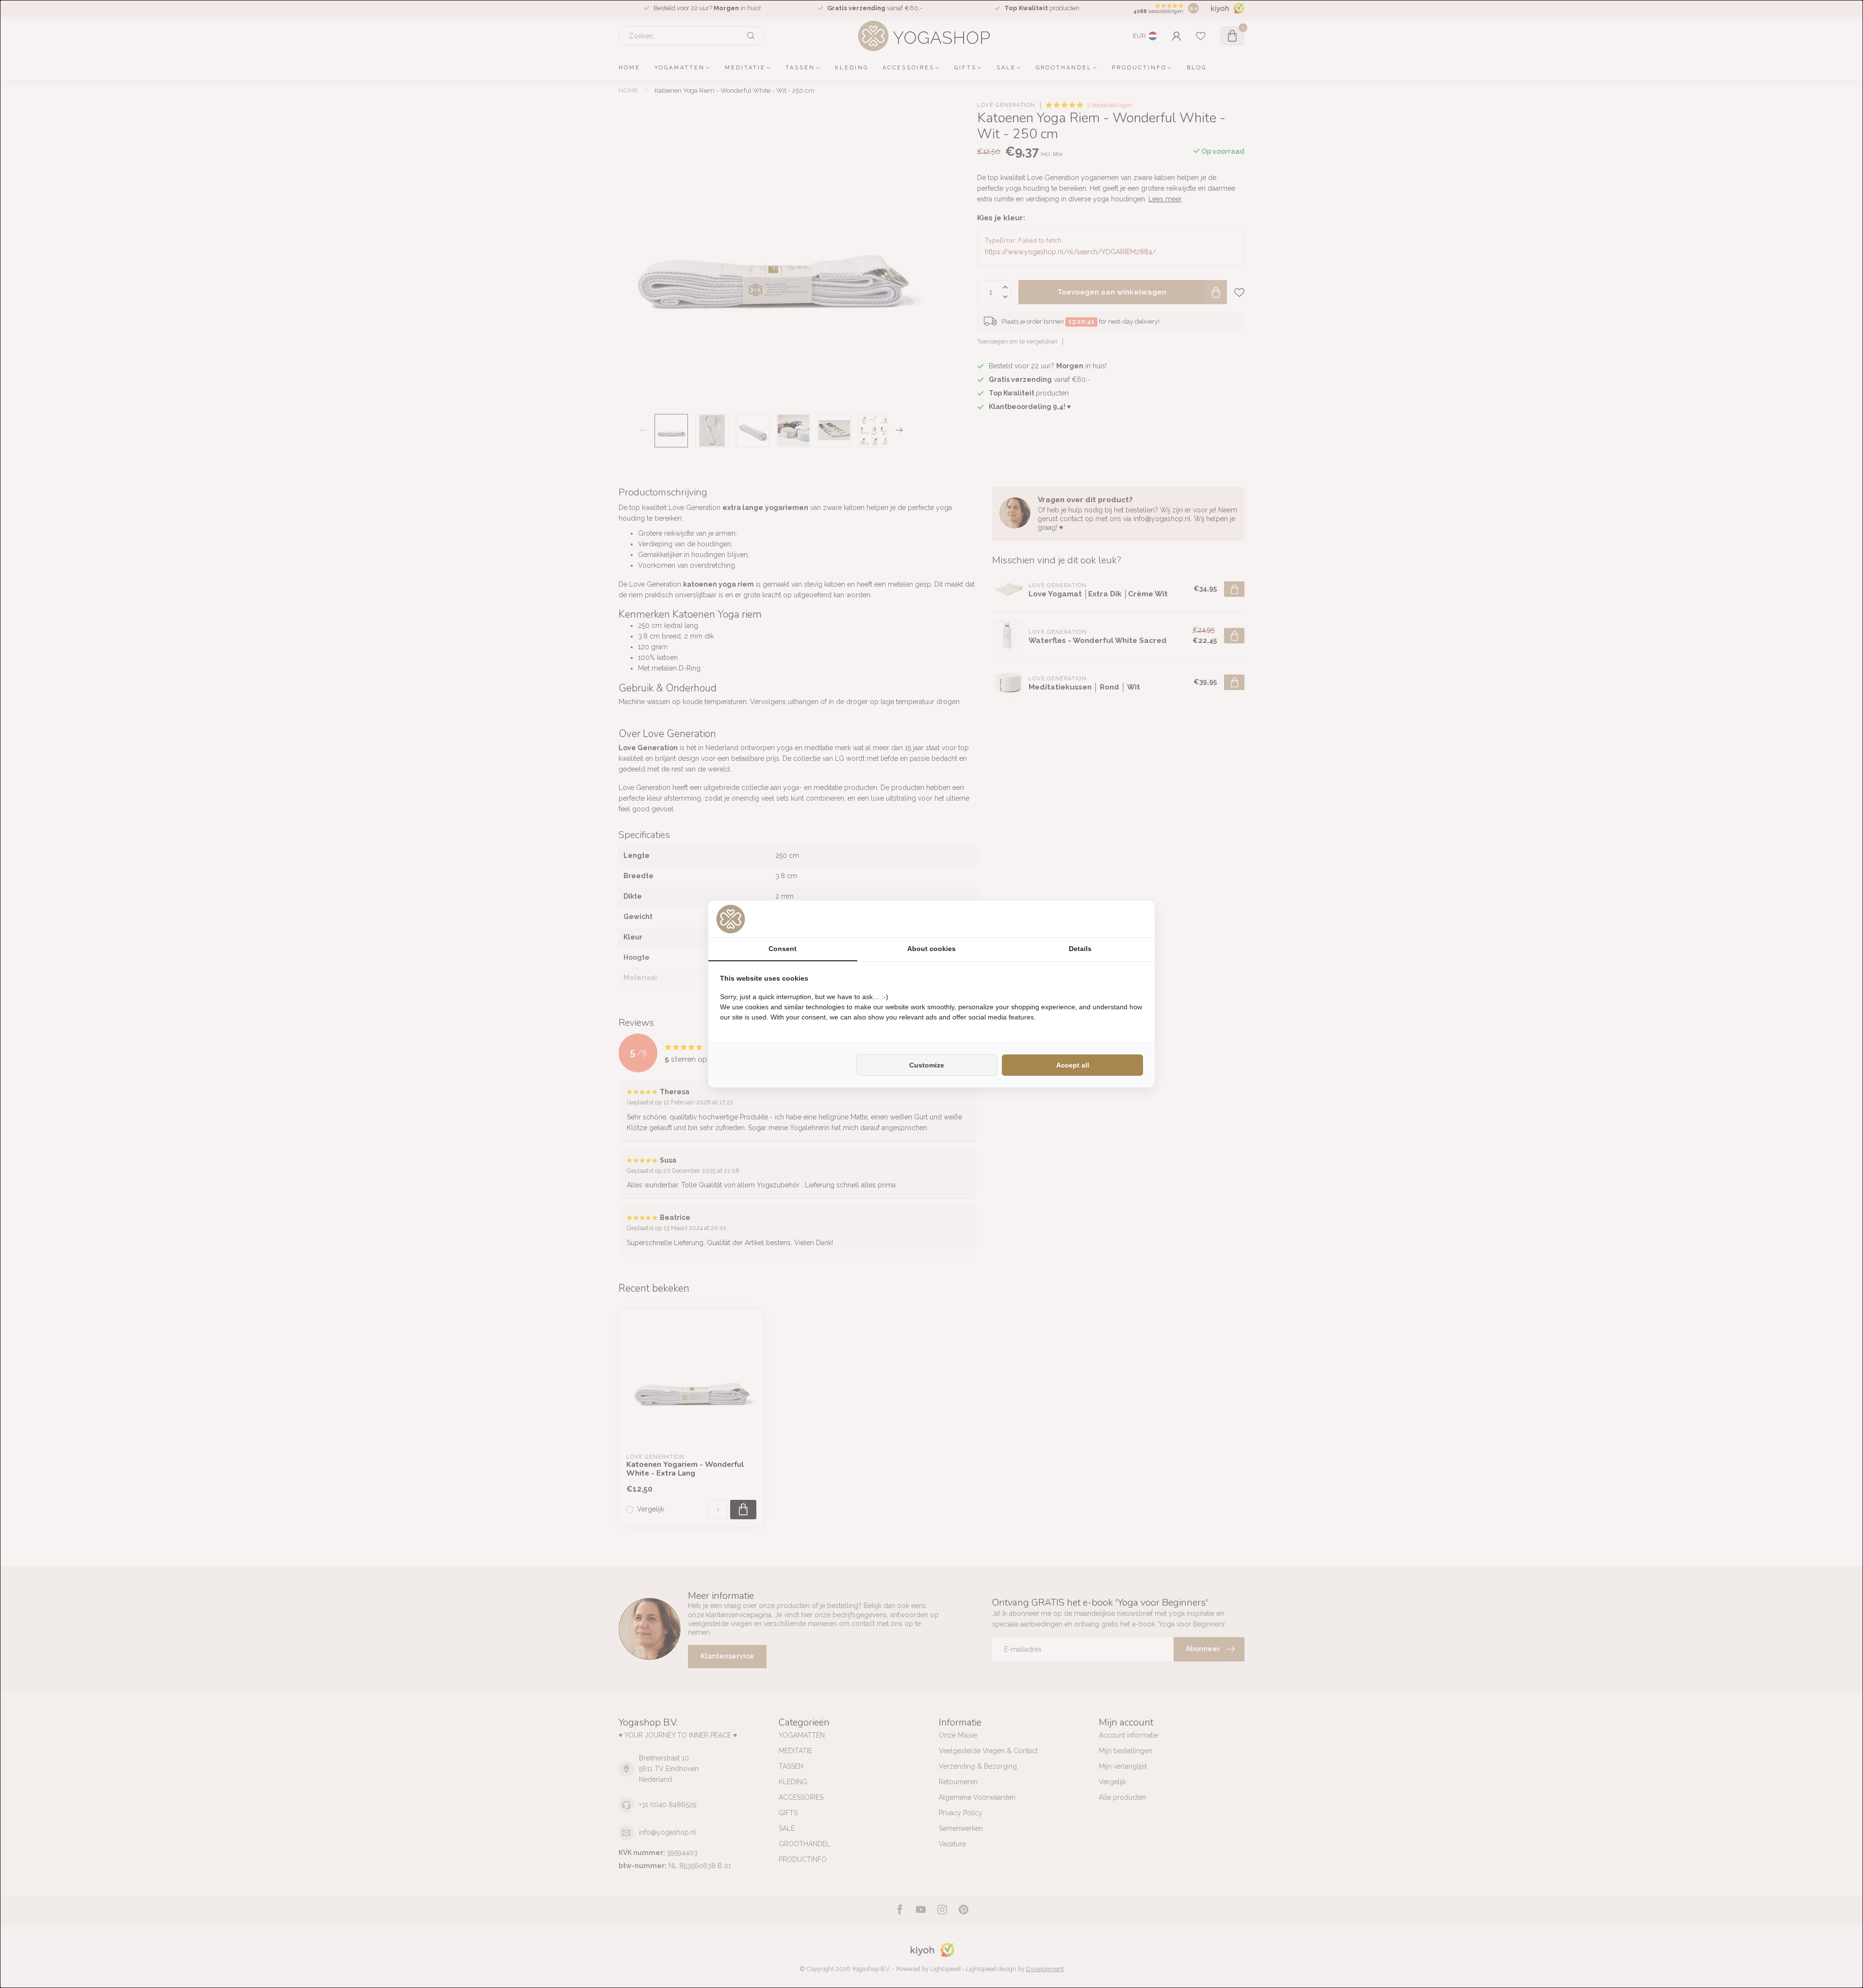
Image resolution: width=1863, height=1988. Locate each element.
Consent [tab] (783, 949)
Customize (927, 1065)
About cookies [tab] (931, 949)
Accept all (1073, 1065)
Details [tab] (1080, 949)
